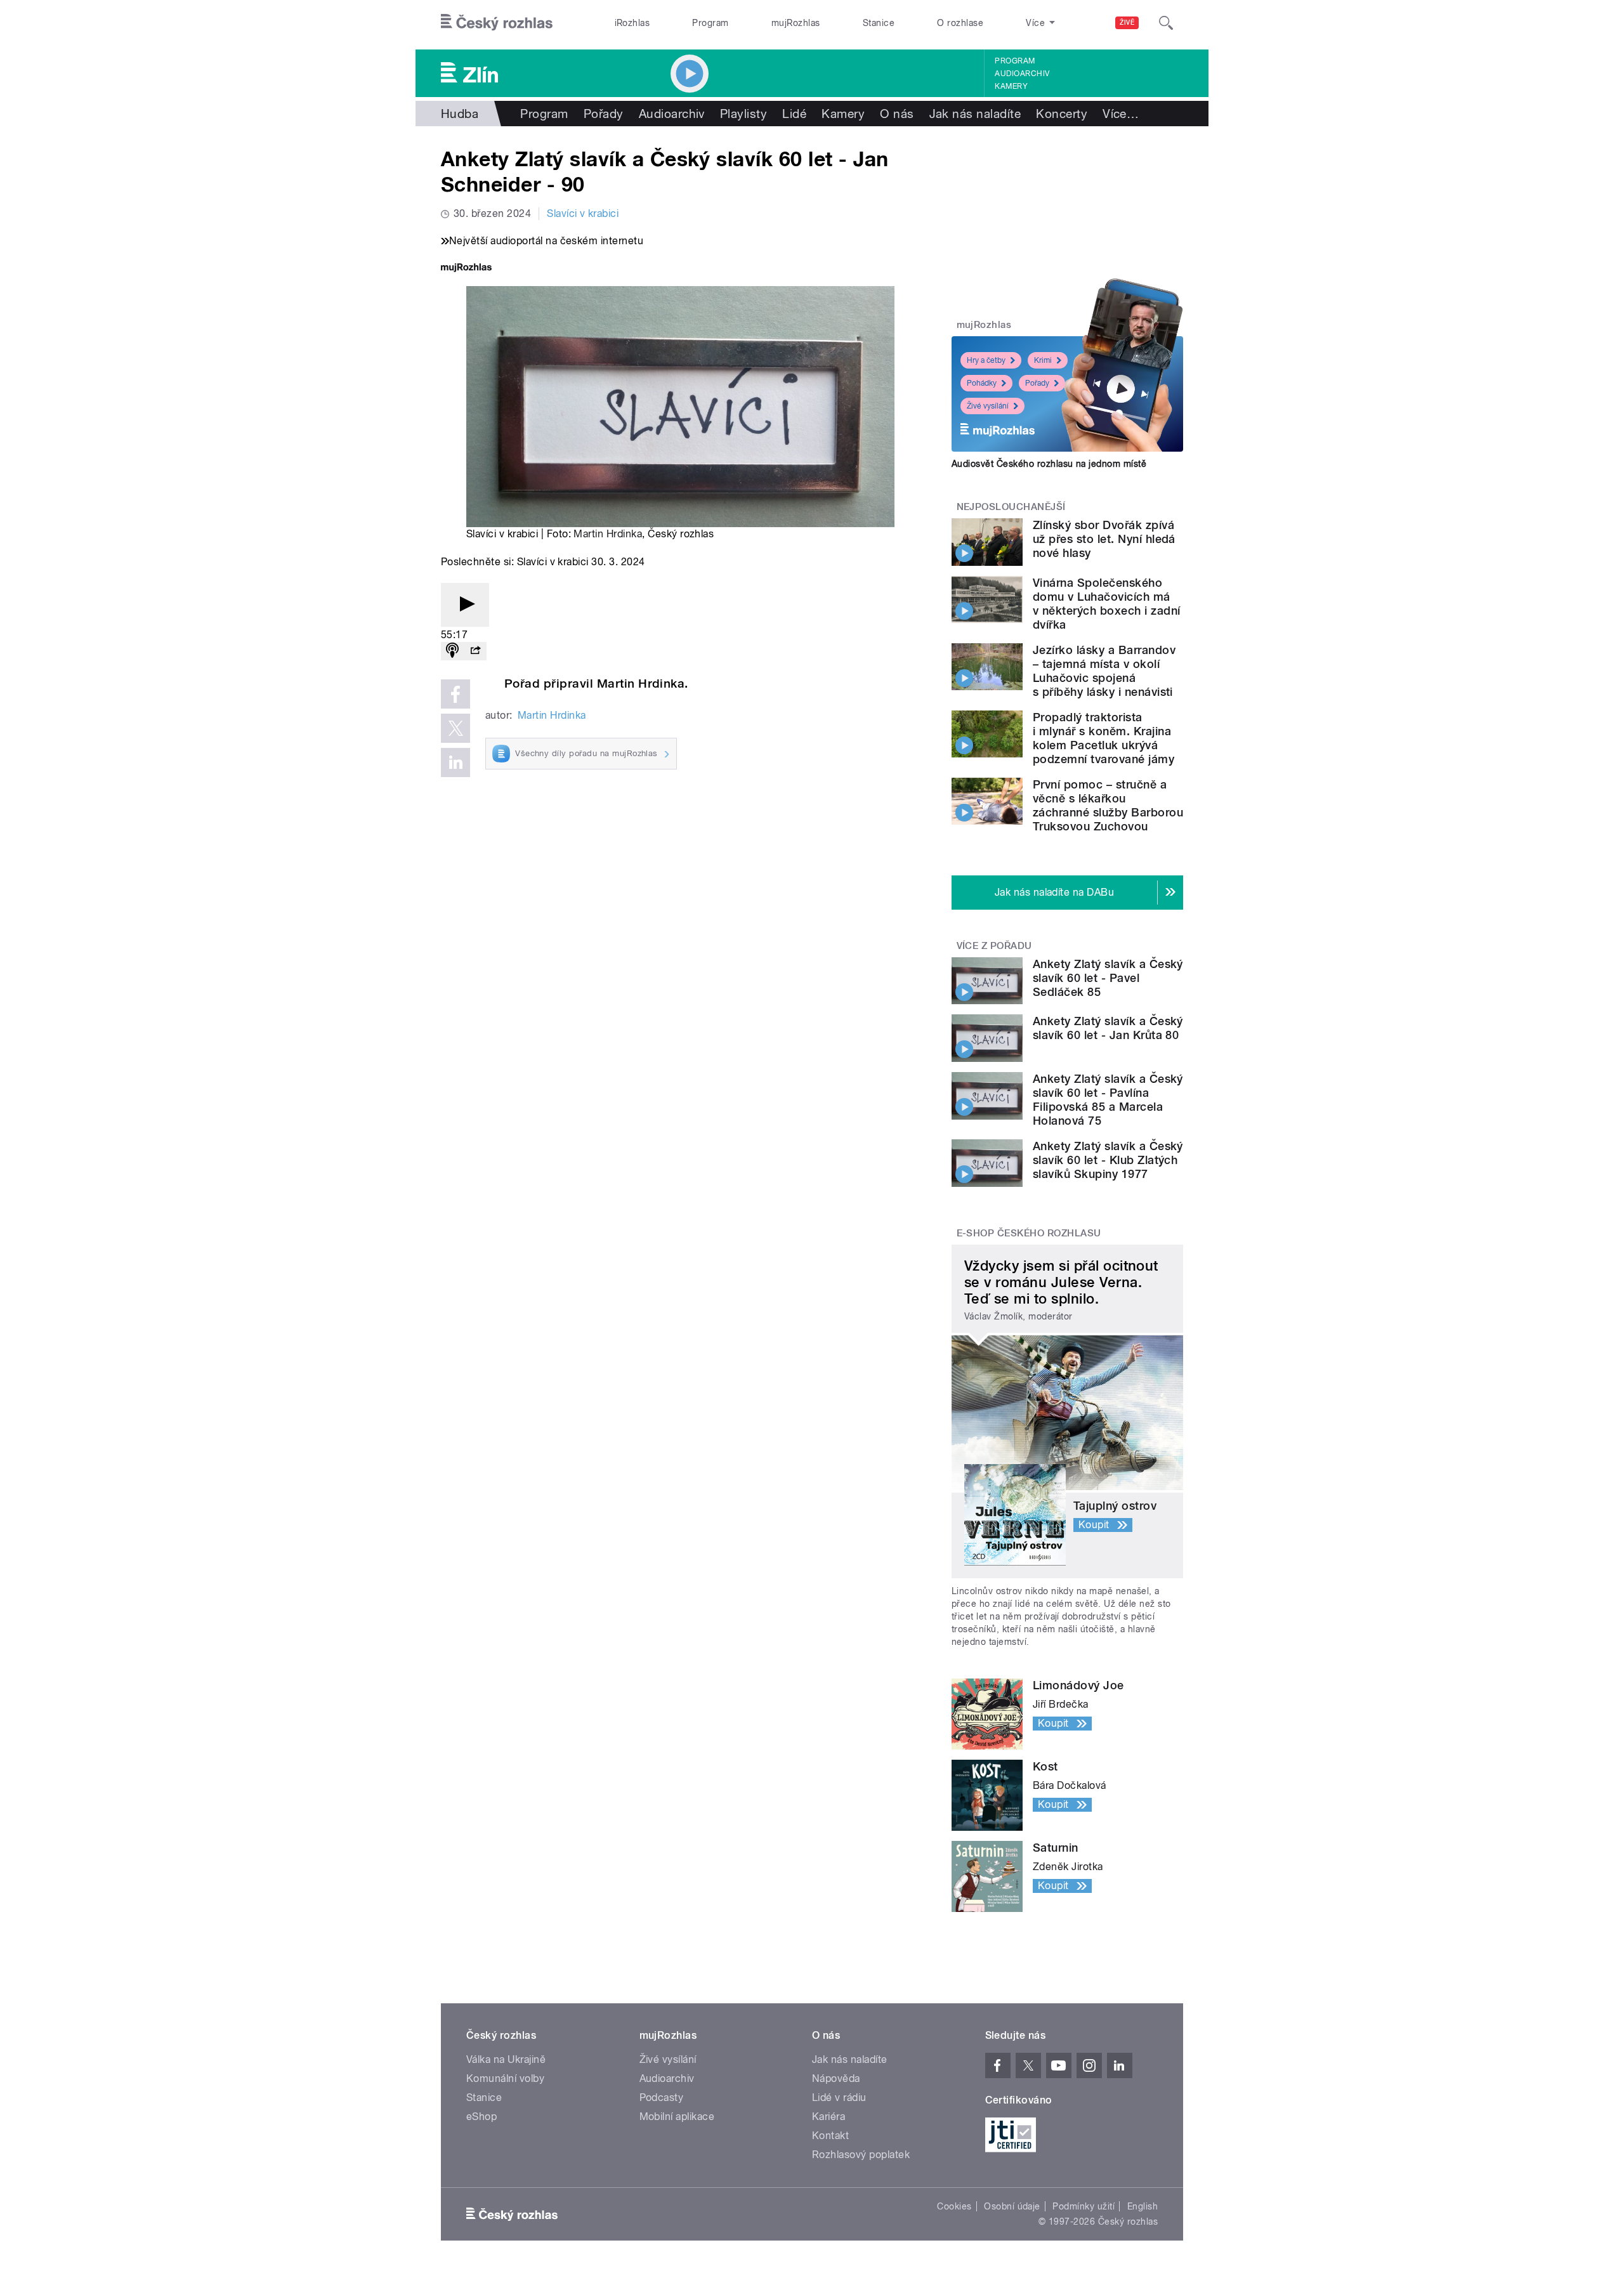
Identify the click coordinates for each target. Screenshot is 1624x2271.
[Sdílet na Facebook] (455, 694)
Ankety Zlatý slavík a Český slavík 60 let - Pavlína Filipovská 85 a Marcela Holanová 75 (1108, 1100)
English (1143, 2206)
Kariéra (828, 2117)
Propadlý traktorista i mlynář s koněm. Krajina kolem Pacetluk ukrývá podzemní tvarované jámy (1103, 738)
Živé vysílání (988, 406)
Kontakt (830, 2136)
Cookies (954, 2206)
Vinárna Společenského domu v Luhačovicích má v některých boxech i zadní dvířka (1106, 604)
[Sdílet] (475, 651)
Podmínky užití (1084, 2206)
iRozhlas (632, 23)
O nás (897, 114)
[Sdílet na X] (455, 728)
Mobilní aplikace (677, 2117)
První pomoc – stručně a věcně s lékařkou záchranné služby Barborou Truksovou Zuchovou (1108, 805)
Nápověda (836, 2078)
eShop (481, 2117)
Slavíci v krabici (583, 213)
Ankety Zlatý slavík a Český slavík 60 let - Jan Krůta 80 (1108, 1028)
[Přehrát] (465, 605)
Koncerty (1062, 114)
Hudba (460, 114)
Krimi (1043, 360)
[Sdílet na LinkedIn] (455, 762)
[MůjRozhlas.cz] (466, 269)
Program (710, 23)
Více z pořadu (994, 946)
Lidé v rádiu (839, 2098)
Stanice (879, 23)
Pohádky (982, 383)
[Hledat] (1166, 23)
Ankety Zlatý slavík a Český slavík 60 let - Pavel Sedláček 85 (1108, 978)
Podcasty (662, 2098)
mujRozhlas (796, 23)
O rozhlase (960, 23)
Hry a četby (986, 360)
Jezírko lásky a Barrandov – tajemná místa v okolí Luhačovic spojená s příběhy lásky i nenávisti (1104, 671)
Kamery (1011, 86)
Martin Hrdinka (608, 534)
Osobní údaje (1012, 2206)
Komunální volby (505, 2078)
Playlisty (743, 114)
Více (1121, 114)
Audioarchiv (1022, 74)
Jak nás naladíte (975, 114)
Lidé (794, 114)
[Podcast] (452, 651)
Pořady (604, 114)
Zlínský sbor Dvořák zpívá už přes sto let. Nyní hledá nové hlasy (1104, 539)
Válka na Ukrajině (506, 2059)
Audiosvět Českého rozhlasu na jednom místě (1049, 464)
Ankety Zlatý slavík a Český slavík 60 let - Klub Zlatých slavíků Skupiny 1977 (1108, 1160)
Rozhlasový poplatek (861, 2155)
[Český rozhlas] (497, 23)
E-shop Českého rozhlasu (1029, 1233)
